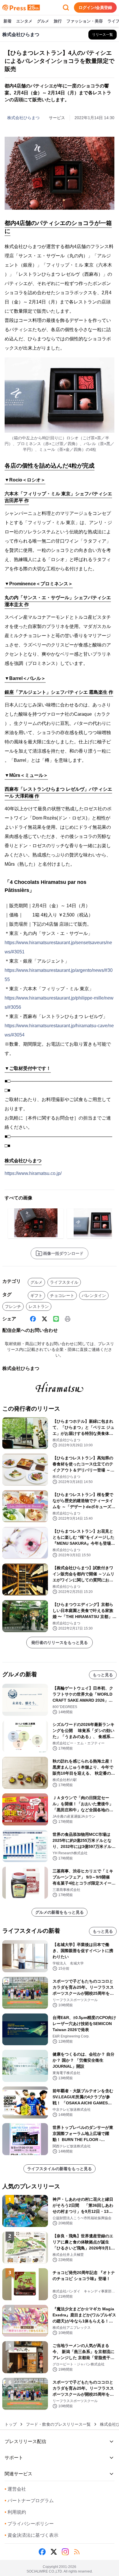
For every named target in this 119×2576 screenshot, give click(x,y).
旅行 (58, 21)
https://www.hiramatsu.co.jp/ (33, 1173)
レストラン (39, 1306)
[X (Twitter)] (44, 1319)
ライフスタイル (64, 1282)
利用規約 (15, 2512)
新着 (8, 21)
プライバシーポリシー (29, 2524)
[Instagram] (65, 2552)
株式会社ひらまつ (23, 118)
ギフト (36, 1296)
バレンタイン (94, 1296)
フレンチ (13, 1306)
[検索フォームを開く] (66, 8)
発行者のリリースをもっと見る (59, 1643)
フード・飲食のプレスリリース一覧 (58, 2424)
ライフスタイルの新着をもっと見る (59, 2169)
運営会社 (15, 2489)
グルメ (43, 21)
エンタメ (24, 21)
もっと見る (103, 1675)
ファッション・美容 (85, 21)
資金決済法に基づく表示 (31, 2535)
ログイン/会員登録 (95, 8)
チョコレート (62, 1296)
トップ (11, 2424)
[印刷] (68, 1319)
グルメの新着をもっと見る (59, 1912)
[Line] (56, 1319)
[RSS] (77, 2552)
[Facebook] (33, 1319)
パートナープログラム (29, 2501)
